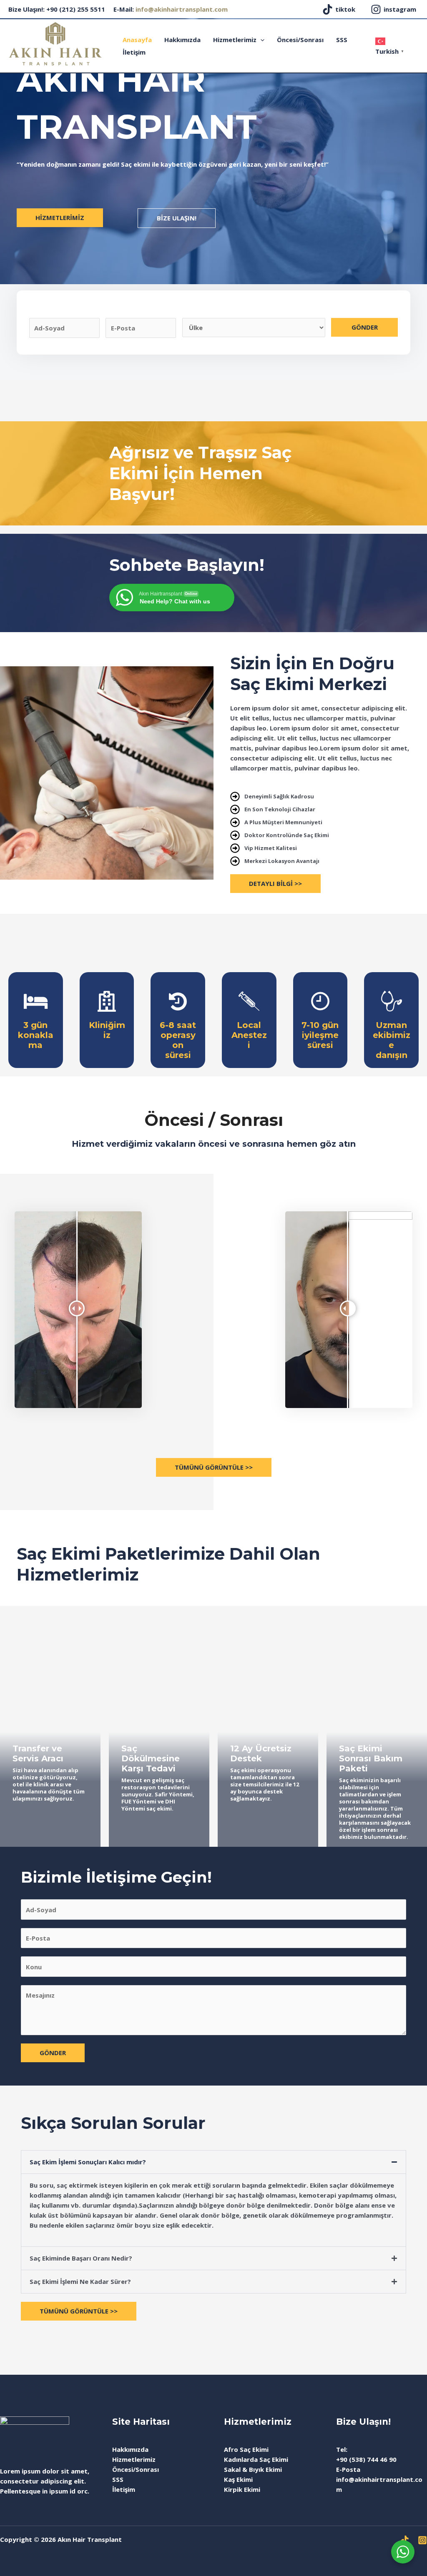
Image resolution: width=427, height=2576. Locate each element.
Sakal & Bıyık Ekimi (253, 2469)
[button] (213, 2162)
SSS (342, 40)
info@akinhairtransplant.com (182, 9)
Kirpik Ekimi (242, 2489)
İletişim (134, 52)
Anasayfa (137, 40)
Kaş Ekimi (238, 2479)
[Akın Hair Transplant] (55, 43)
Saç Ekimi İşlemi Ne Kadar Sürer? (80, 2281)
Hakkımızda (182, 40)
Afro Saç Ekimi (246, 2449)
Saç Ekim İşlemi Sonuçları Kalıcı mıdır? (88, 2162)
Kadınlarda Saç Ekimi (256, 2459)
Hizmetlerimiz (235, 40)
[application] (260, 40)
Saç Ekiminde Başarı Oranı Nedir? (81, 2258)
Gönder (365, 327)
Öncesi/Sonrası (300, 40)
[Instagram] (422, 2540)
